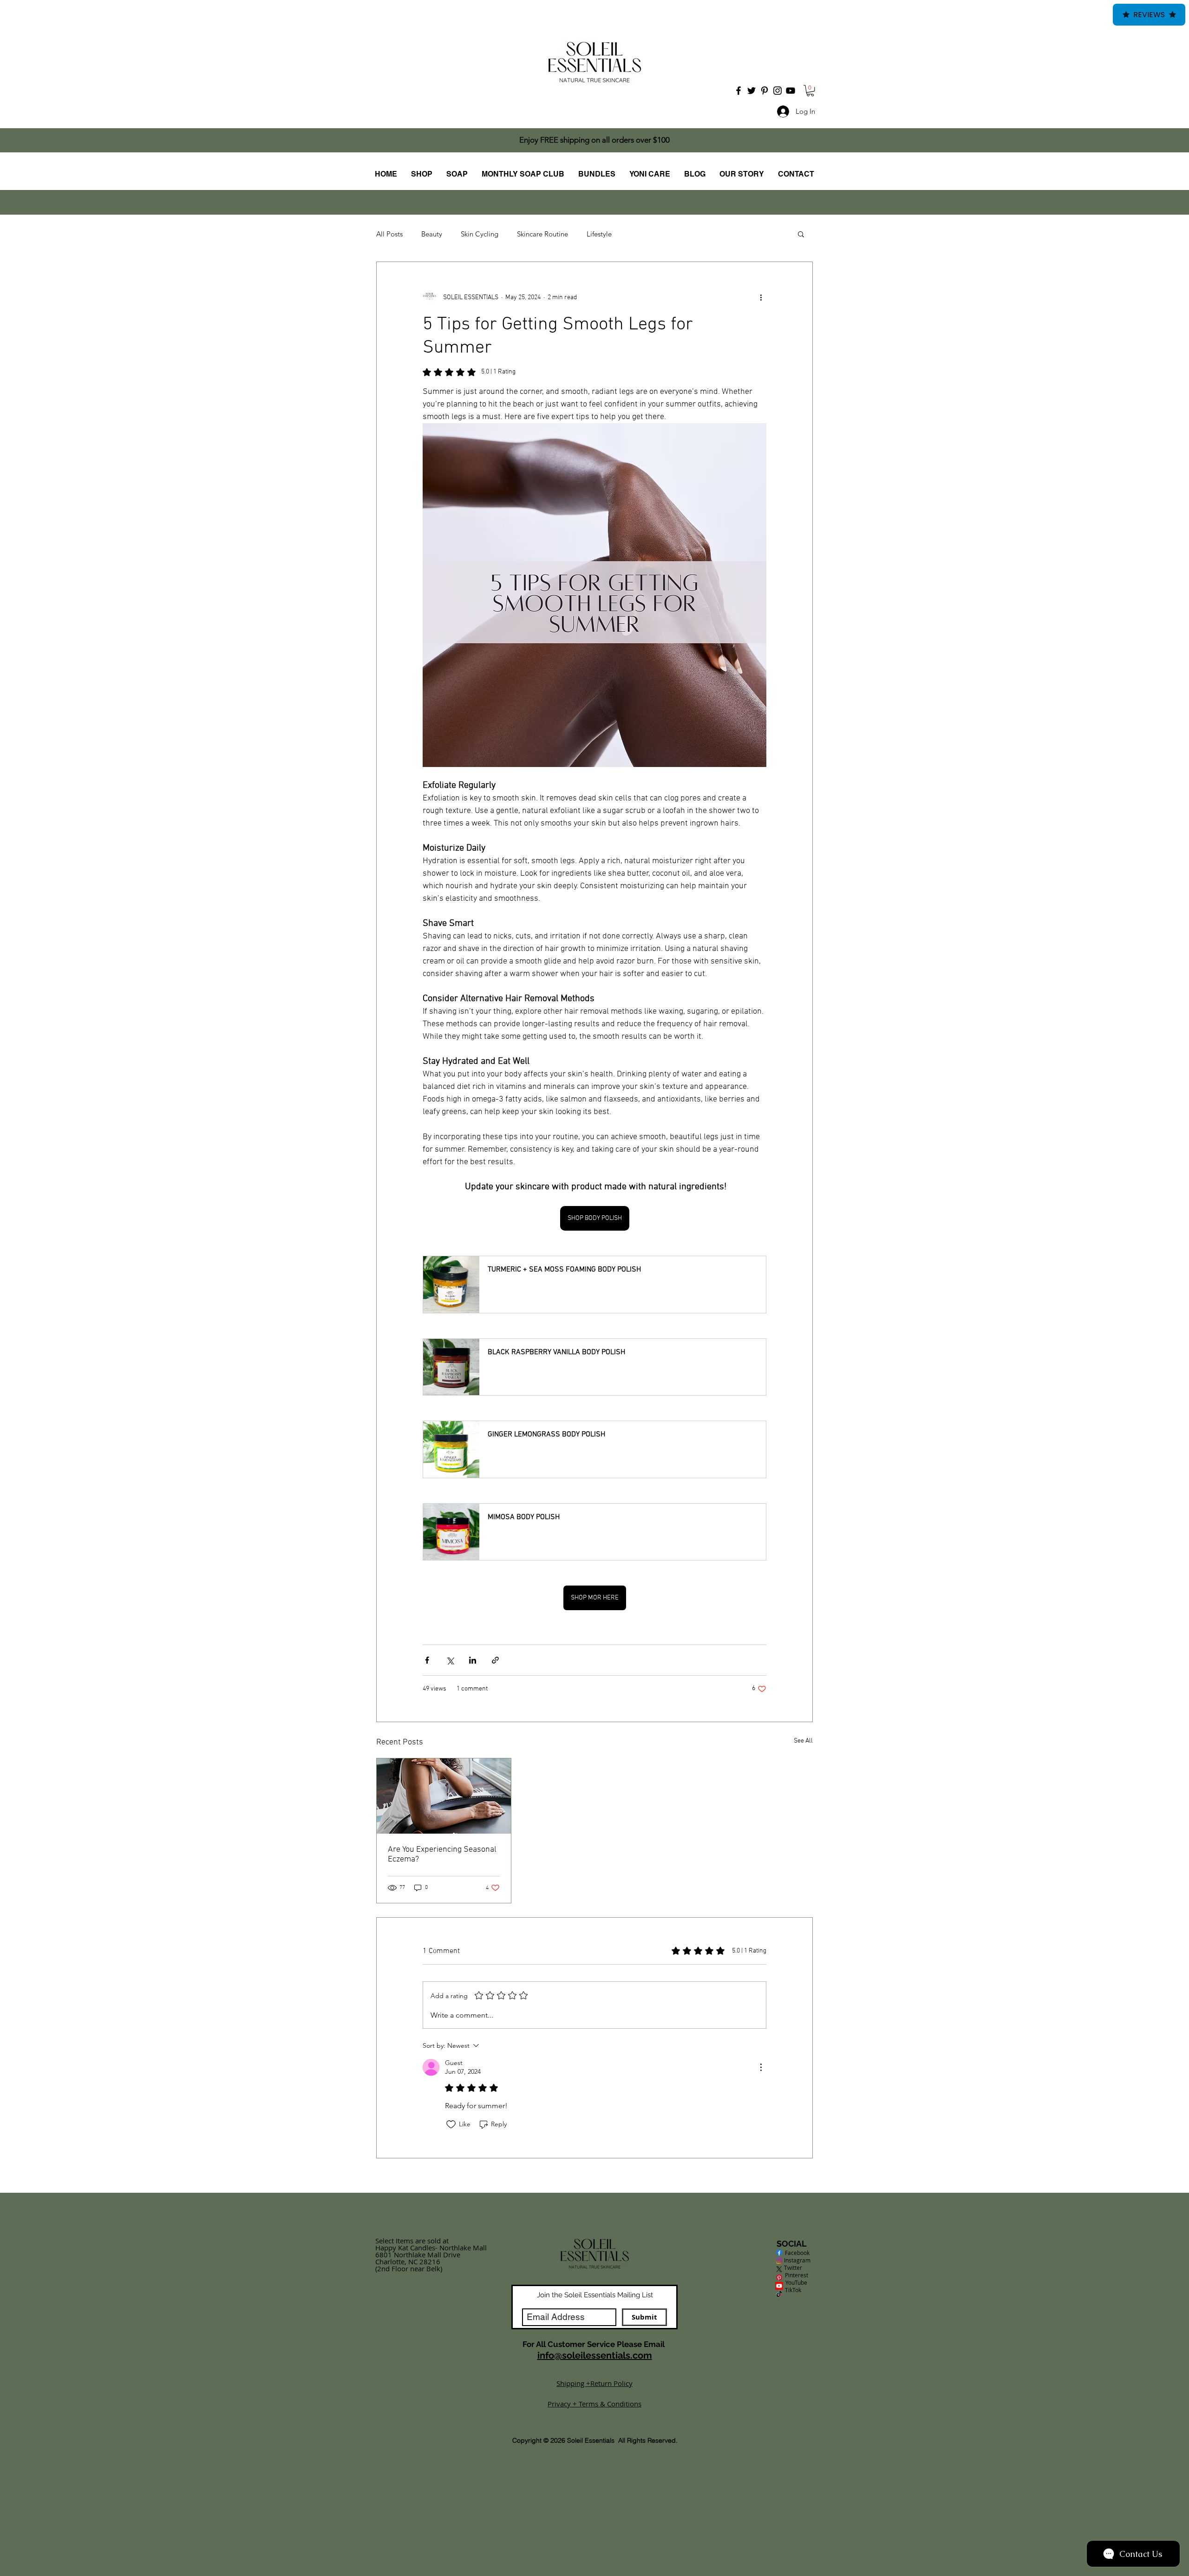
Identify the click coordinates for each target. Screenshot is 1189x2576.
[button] (810, 91)
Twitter (793, 2268)
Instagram (793, 2260)
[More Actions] (761, 2067)
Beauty (432, 234)
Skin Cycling (480, 234)
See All (803, 1741)
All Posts (389, 234)
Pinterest (797, 2275)
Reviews (1149, 15)
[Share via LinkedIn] (473, 1660)
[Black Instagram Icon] (777, 91)
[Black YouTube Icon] (790, 91)
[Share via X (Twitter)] (450, 1660)
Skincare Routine (542, 234)
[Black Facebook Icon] (738, 91)
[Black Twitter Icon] (751, 91)
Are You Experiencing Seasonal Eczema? (442, 1855)
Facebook (793, 2253)
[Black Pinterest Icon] (764, 91)
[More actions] (761, 297)
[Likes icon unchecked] (451, 2124)
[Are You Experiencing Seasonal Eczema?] (444, 1796)
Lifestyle (599, 234)
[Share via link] (495, 1660)
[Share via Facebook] (427, 1660)
